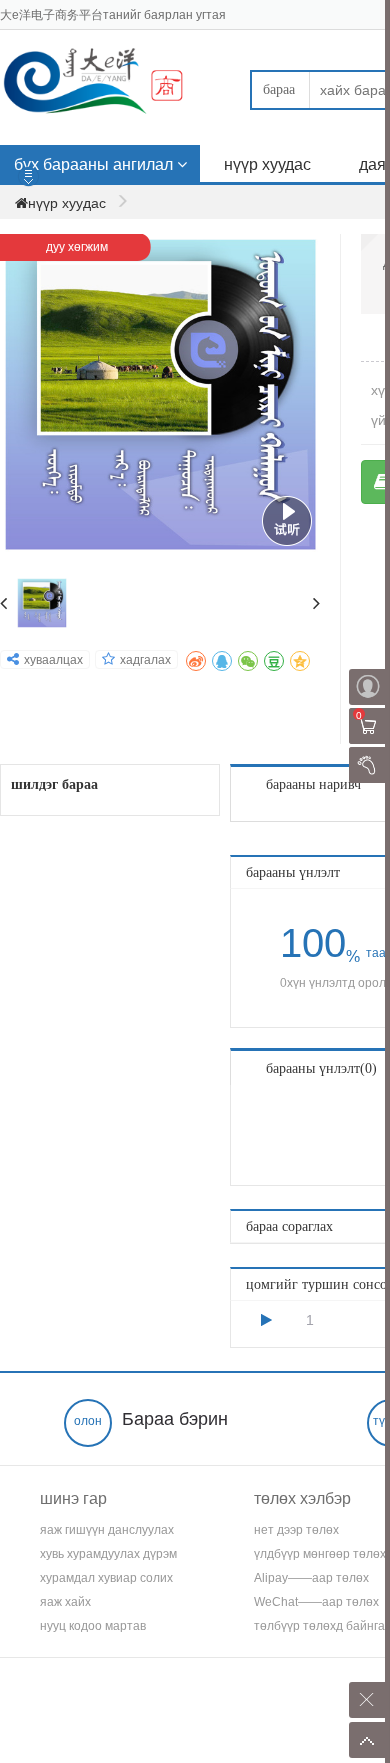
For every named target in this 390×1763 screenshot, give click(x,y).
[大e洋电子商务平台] (110, 85)
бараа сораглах (289, 1226)
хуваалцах (53, 660)
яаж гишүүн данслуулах (107, 1530)
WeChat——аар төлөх (316, 1602)
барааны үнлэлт (293, 872)
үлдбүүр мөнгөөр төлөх (320, 1554)
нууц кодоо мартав (93, 1626)
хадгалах (145, 660)
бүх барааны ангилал (93, 164)
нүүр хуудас (267, 164)
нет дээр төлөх (296, 1530)
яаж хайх (65, 1602)
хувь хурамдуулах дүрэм (108, 1554)
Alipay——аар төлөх (311, 1578)
